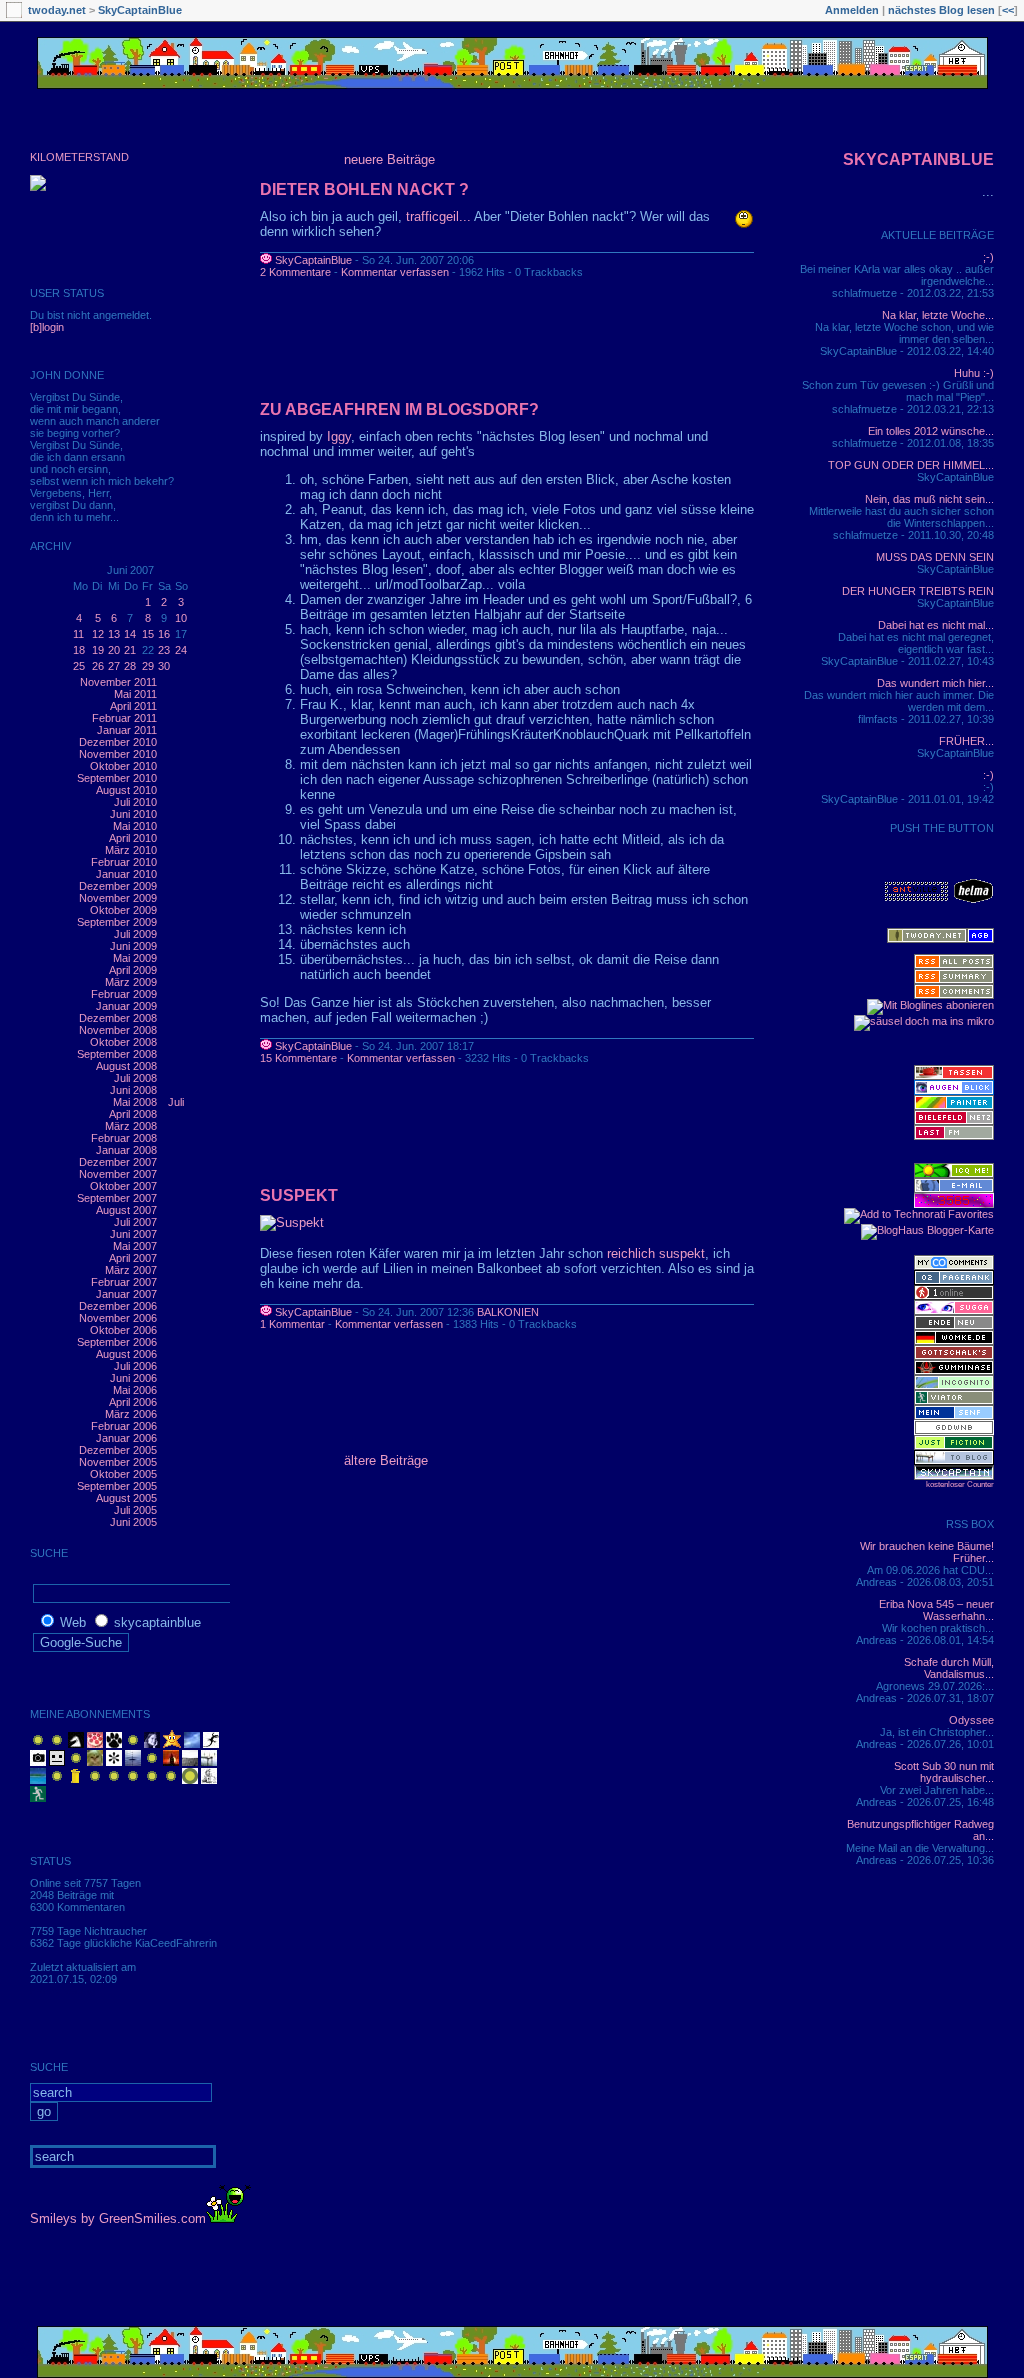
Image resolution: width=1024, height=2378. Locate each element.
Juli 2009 (135, 934)
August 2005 (126, 1498)
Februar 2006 (124, 1426)
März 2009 (131, 982)
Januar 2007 (126, 1294)
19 (98, 650)
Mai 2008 (135, 1102)
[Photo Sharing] (292, 1222)
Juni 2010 (133, 814)
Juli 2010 (135, 802)
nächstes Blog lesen (941, 10)
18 (79, 650)
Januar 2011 (127, 730)
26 (98, 666)
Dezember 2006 (118, 1306)
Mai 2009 (135, 958)
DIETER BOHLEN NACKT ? (364, 189)
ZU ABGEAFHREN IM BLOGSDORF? (399, 409)
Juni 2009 (133, 946)
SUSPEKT (299, 1195)
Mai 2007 (135, 1246)
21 (130, 650)
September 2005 (117, 1486)
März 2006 (131, 1414)
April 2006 (133, 1402)
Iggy (339, 436)
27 (114, 666)
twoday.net (57, 10)
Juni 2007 (133, 1234)
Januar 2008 (126, 1150)
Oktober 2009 (123, 910)
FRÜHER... (966, 741)
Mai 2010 (135, 826)
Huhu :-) (974, 373)
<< (1008, 10)
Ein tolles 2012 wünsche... (931, 431)
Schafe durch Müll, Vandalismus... (949, 1668)
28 (130, 666)
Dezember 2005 (118, 1450)
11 (78, 634)
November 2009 (118, 898)
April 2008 (133, 1114)
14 (130, 634)
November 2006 (118, 1318)
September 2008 (117, 1054)
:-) (988, 775)
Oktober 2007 (123, 1186)
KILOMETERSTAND (79, 157)
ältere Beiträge (386, 1460)
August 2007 (126, 1210)
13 (114, 634)
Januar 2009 (126, 1006)
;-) (988, 257)
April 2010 (133, 838)
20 (114, 650)
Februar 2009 (124, 994)
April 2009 (133, 970)
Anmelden (852, 10)
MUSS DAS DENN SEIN (935, 557)
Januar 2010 (126, 874)
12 (98, 634)
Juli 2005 (135, 1510)
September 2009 (117, 922)
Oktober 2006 (123, 1330)
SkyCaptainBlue (140, 10)
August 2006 (126, 1354)
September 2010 (117, 778)
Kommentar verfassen (395, 272)
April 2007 (133, 1258)
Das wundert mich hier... (935, 683)
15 (148, 634)
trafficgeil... (438, 216)
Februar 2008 (124, 1138)
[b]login (47, 327)
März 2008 (131, 1126)
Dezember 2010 (118, 742)
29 (148, 666)
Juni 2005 (133, 1522)
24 (181, 650)
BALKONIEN (508, 1312)
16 (164, 634)
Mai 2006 (135, 1390)
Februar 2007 (124, 1282)
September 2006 (117, 1342)
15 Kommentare (298, 1058)
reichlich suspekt (656, 1253)
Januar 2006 (126, 1438)
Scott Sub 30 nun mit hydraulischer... (944, 1772)
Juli (176, 1102)
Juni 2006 (133, 1378)
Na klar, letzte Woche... (938, 315)
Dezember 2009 (118, 886)
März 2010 (131, 850)
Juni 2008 (133, 1090)
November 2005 (118, 1462)
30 (164, 666)
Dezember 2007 (118, 1162)
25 (79, 666)
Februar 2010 (124, 862)
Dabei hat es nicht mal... (936, 625)
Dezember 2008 (118, 1018)
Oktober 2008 (123, 1042)
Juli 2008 (135, 1078)
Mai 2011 (135, 694)
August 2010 (126, 790)
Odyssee (971, 1720)
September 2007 (117, 1198)
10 (181, 618)
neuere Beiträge (389, 159)
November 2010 (118, 754)
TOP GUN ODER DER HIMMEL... (911, 465)
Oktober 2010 (123, 766)
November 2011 (118, 682)
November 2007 (118, 1174)
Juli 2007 (135, 1222)
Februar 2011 (124, 718)
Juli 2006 (135, 1366)
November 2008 (118, 1030)
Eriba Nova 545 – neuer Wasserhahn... (936, 1610)
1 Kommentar (292, 1324)
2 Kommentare (295, 272)
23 (164, 650)
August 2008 (126, 1066)
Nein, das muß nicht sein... (929, 499)
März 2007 (131, 1270)
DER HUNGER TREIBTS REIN (918, 591)
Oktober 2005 (123, 1474)
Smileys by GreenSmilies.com (118, 2218)
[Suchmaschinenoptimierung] (954, 1281)
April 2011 (133, 706)
